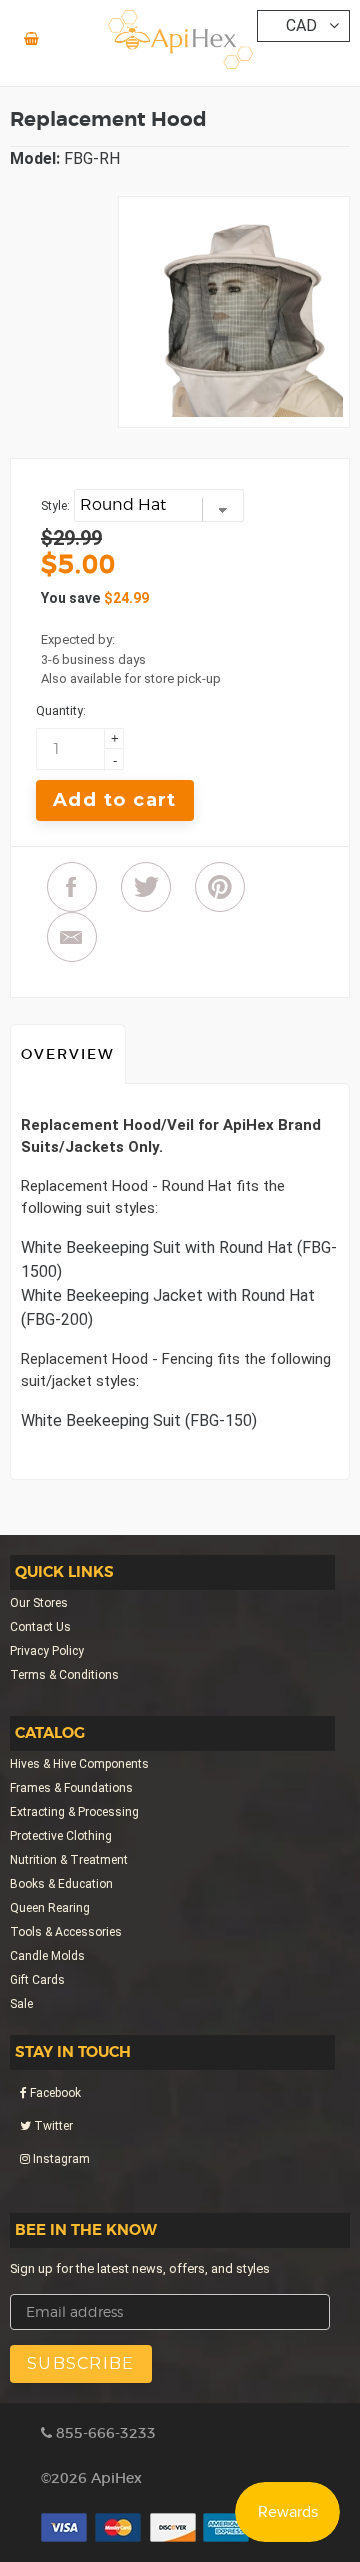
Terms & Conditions (64, 1675)
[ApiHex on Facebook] (72, 887)
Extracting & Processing (74, 1812)
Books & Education (61, 1884)
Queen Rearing (50, 1908)
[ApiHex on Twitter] (146, 887)
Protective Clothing (61, 1836)
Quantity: (61, 711)
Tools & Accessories (66, 1932)
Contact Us (40, 1627)
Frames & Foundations (71, 1788)
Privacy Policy (47, 1651)
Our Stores (39, 1603)
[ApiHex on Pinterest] (220, 887)
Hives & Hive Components (79, 1764)
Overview (68, 1054)
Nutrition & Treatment (69, 1860)
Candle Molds (47, 1956)
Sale (21, 2004)
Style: (55, 506)
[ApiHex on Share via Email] (72, 937)
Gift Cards (37, 1980)
